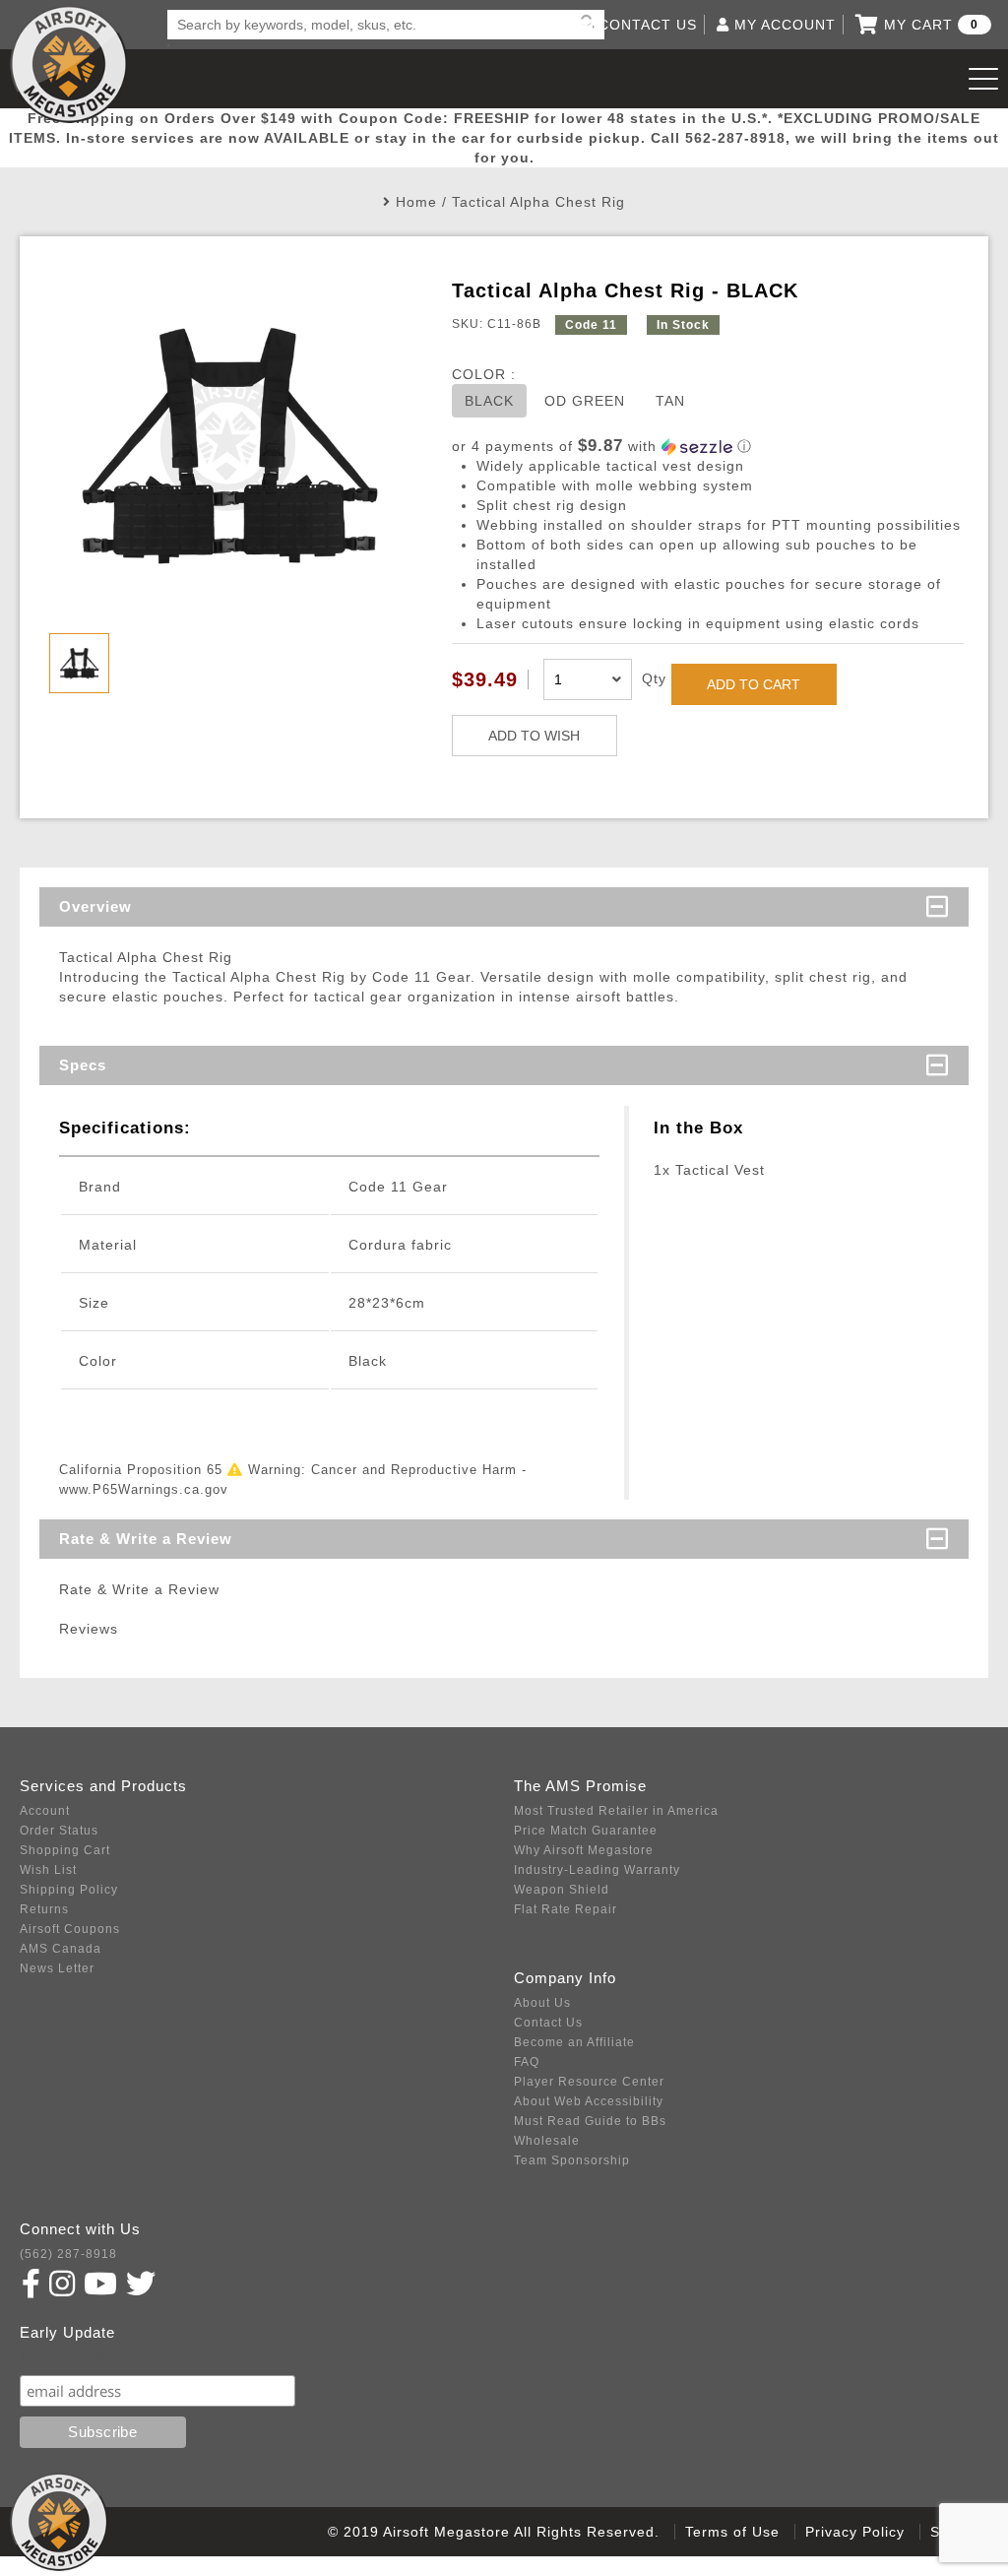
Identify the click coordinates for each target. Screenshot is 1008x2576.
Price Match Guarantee (586, 1831)
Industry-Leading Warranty (597, 1870)
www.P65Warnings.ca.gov (144, 1489)
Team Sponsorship (572, 2160)
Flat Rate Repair (566, 1909)
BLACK (489, 401)
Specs (83, 1065)
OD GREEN (585, 401)
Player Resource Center (589, 2082)
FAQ (527, 2062)
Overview (95, 906)
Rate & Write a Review (146, 1539)
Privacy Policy (855, 2532)
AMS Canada (61, 1949)
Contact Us (548, 2023)
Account (45, 1811)
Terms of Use (732, 2532)
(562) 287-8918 (68, 2254)
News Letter (57, 1968)
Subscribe (63, 2356)
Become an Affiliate (574, 2042)
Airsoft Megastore (69, 64)
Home (416, 202)
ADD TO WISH (534, 736)
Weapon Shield (562, 1890)
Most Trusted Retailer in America (616, 1811)
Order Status (59, 1831)
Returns (44, 1909)
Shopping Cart (65, 1850)
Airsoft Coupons (70, 1929)
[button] (708, 447)
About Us (542, 2003)
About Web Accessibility (589, 2101)
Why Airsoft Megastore (584, 1850)
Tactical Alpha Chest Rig (538, 202)
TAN (670, 401)
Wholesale (547, 2141)
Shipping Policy (69, 1890)
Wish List (48, 1870)
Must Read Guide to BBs (590, 2121)
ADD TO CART (754, 684)
